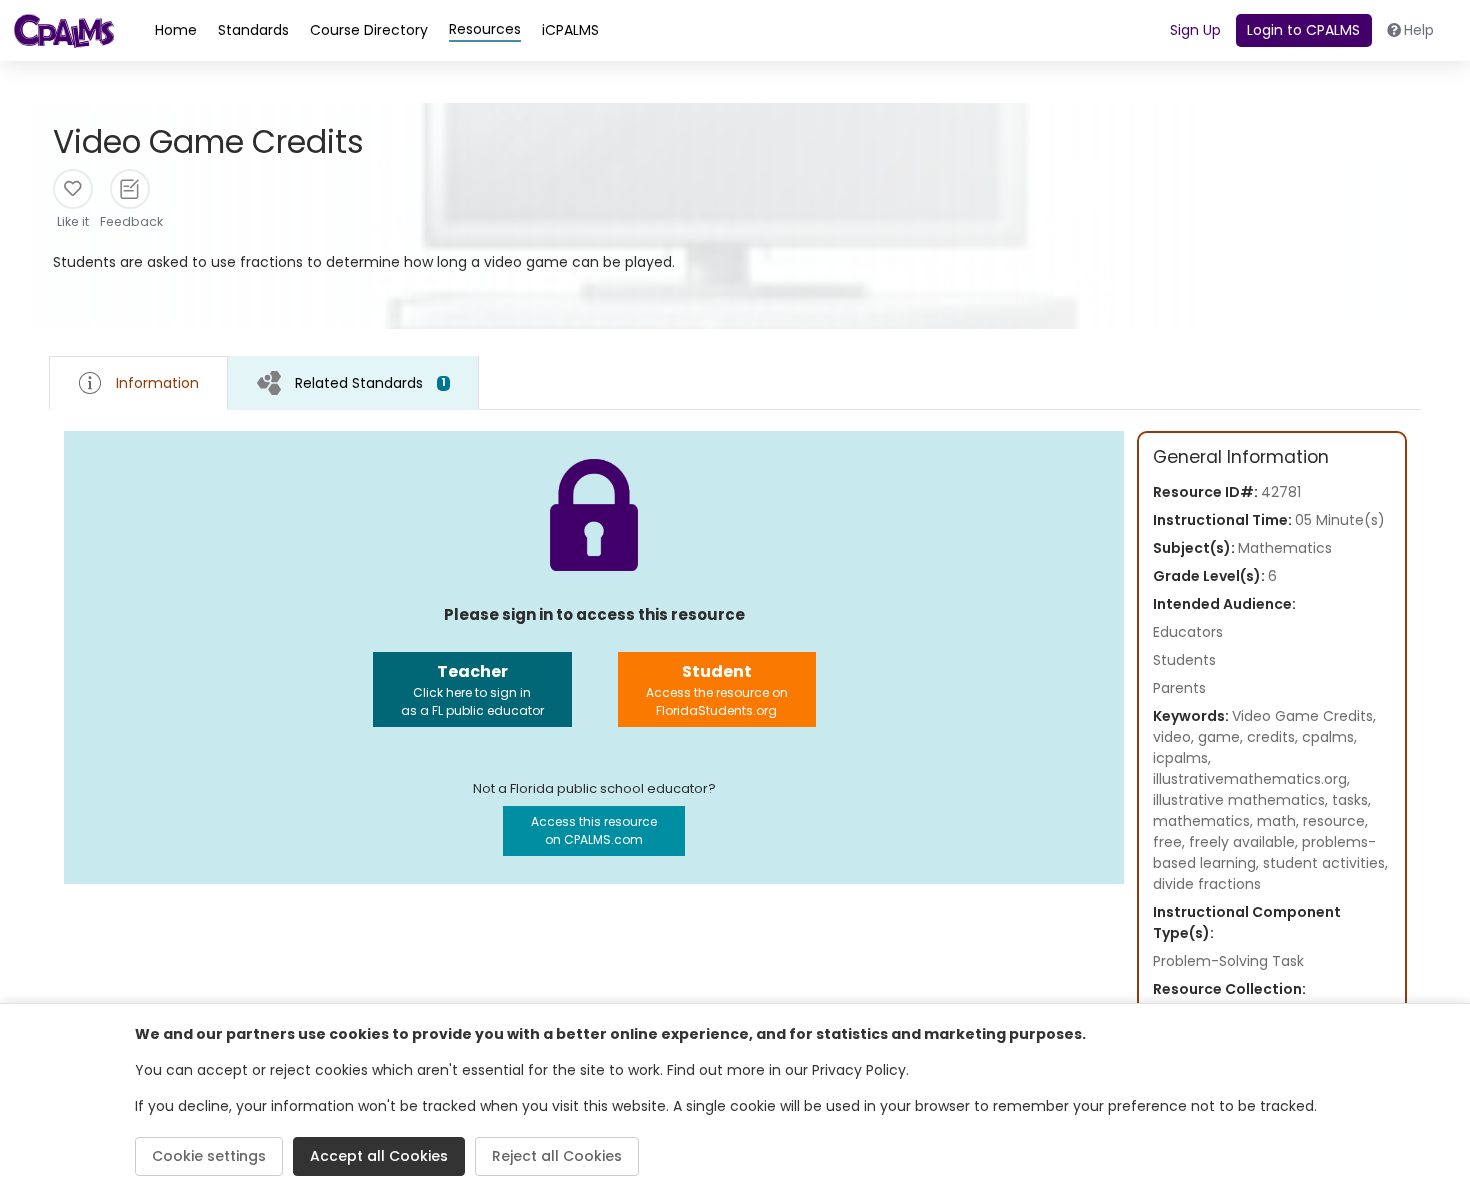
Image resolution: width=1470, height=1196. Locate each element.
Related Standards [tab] (370, 383)
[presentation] (353, 382)
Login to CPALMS (1303, 30)
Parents (1179, 688)
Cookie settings (209, 1156)
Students (1184, 660)
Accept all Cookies (379, 1156)
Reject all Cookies (557, 1156)
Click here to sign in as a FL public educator (472, 689)
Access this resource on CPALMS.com (594, 830)
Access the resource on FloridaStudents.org (717, 689)
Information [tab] (157, 383)
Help (1419, 30)
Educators (1188, 632)
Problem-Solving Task (1228, 961)
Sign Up (1195, 30)
